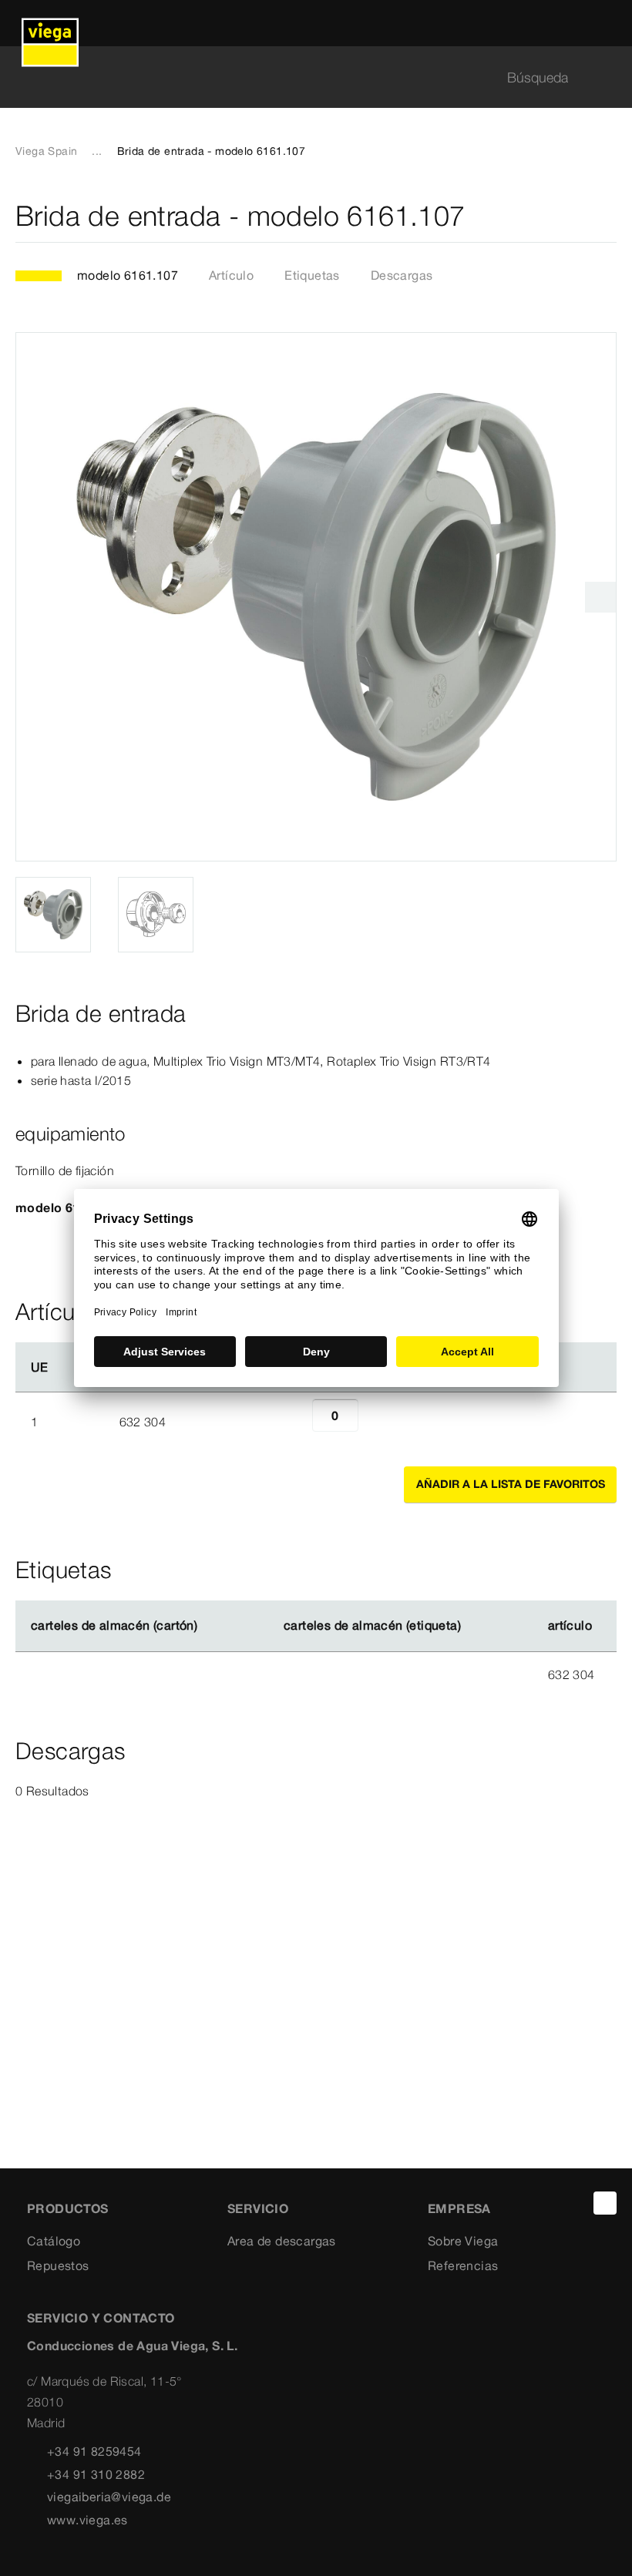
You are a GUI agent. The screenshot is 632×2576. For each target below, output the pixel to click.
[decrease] (295, 1422)
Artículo (231, 275)
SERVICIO (258, 2208)
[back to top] (605, 2203)
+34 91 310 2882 (96, 2474)
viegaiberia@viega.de (109, 2497)
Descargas (402, 275)
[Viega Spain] (50, 23)
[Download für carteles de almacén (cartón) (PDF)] (210, 1626)
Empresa (459, 2208)
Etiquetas (312, 275)
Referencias (463, 2265)
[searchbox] (303, 77)
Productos (68, 2208)
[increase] (375, 1422)
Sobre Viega (463, 2241)
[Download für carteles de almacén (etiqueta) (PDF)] (473, 1626)
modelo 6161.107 (128, 275)
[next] (600, 597)
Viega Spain (46, 151)
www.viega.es (87, 2520)
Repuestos (58, 2265)
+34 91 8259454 (94, 2451)
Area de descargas (282, 2241)
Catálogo (54, 2241)
